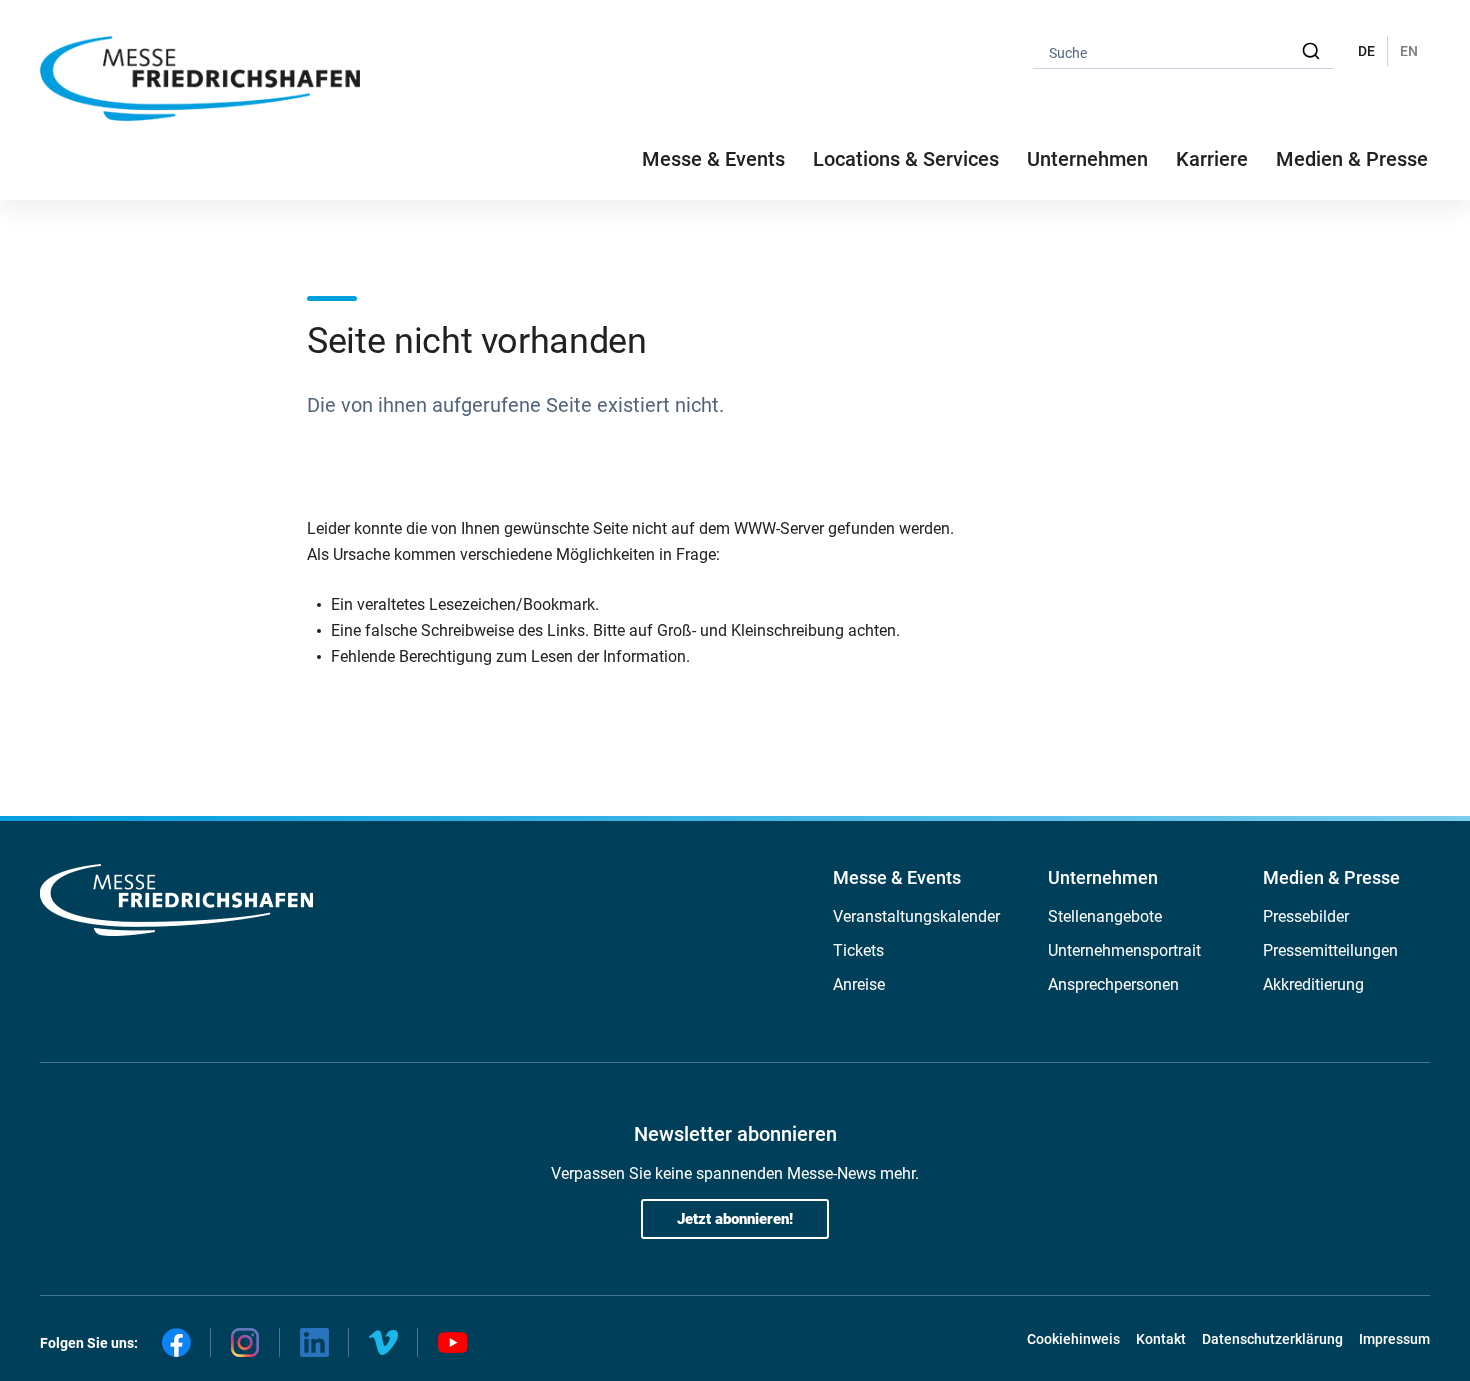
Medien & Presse (1352, 159)
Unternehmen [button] (1087, 159)
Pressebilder (1306, 916)
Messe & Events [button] (713, 159)
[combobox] (1183, 51)
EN (1409, 51)
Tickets (858, 950)
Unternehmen (1103, 877)
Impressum (1394, 1339)
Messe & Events (897, 877)
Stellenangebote (1105, 916)
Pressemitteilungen (1330, 950)
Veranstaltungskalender (916, 916)
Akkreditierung (1313, 984)
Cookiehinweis (1073, 1339)
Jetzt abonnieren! (735, 1219)
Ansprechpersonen (1113, 984)
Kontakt (1161, 1339)
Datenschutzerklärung (1272, 1339)
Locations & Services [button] (906, 159)
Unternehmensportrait (1124, 950)
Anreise (859, 984)
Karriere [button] (1212, 159)
